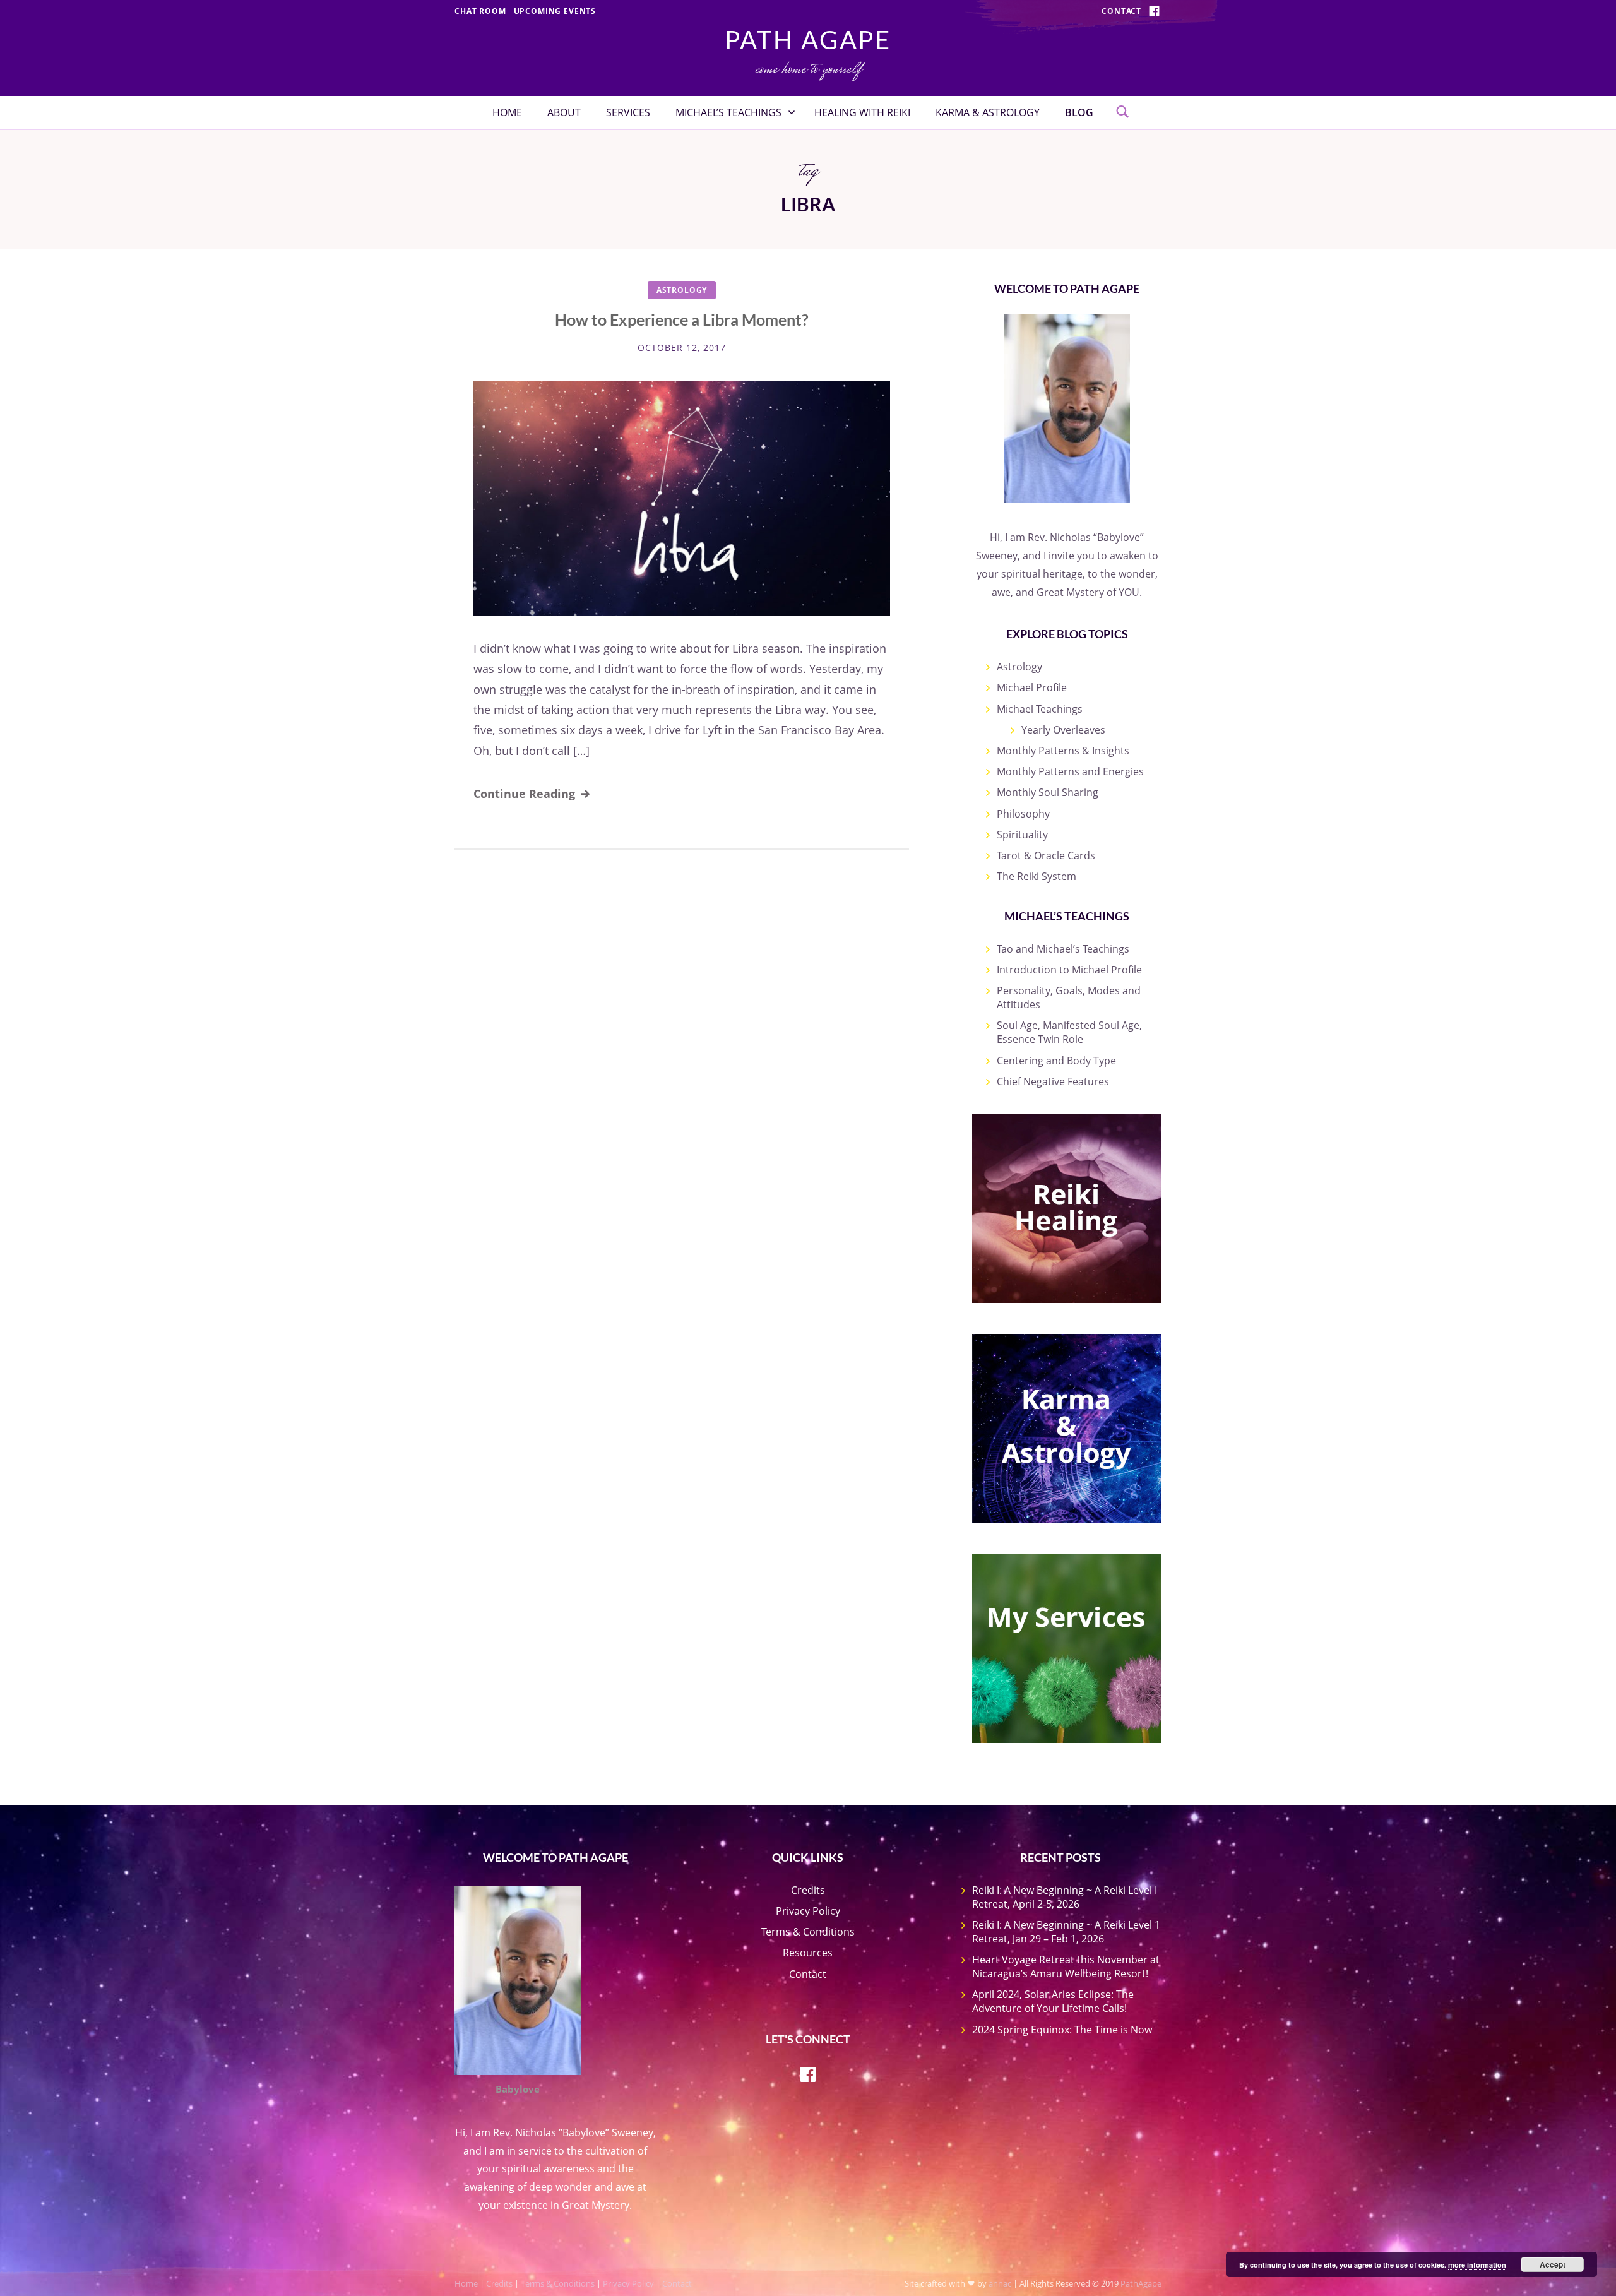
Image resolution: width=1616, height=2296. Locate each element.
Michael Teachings (1040, 709)
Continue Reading (524, 794)
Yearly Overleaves (1063, 730)
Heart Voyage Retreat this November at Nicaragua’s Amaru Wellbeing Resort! (1066, 1966)
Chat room (480, 11)
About (564, 112)
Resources (808, 1953)
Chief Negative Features (1053, 1081)
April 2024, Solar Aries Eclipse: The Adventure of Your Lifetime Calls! (1053, 2001)
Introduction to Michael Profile (1069, 970)
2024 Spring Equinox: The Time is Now (1062, 2030)
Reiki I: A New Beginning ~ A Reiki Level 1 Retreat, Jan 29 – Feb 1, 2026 (1066, 1932)
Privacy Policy (808, 1911)
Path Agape (808, 40)
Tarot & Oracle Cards (1046, 855)
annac (1000, 2283)
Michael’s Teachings (728, 112)
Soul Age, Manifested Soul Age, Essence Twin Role (1069, 1032)
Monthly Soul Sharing (1048, 792)
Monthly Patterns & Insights (1063, 751)
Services (628, 112)
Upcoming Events (555, 11)
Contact (1121, 11)
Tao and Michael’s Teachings (1063, 949)
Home (507, 112)
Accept (1553, 2264)
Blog (1079, 112)
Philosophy (1023, 814)
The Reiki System (1037, 876)
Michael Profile (1032, 687)
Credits (808, 1890)
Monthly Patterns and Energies (1070, 771)
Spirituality (1022, 835)
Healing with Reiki (862, 112)
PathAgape (1141, 2283)
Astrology (682, 290)
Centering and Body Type (1056, 1061)
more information (1477, 2265)
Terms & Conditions (808, 1932)
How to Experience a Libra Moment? (682, 319)
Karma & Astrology (988, 112)
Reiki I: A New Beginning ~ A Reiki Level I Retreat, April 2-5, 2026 (1065, 1897)
